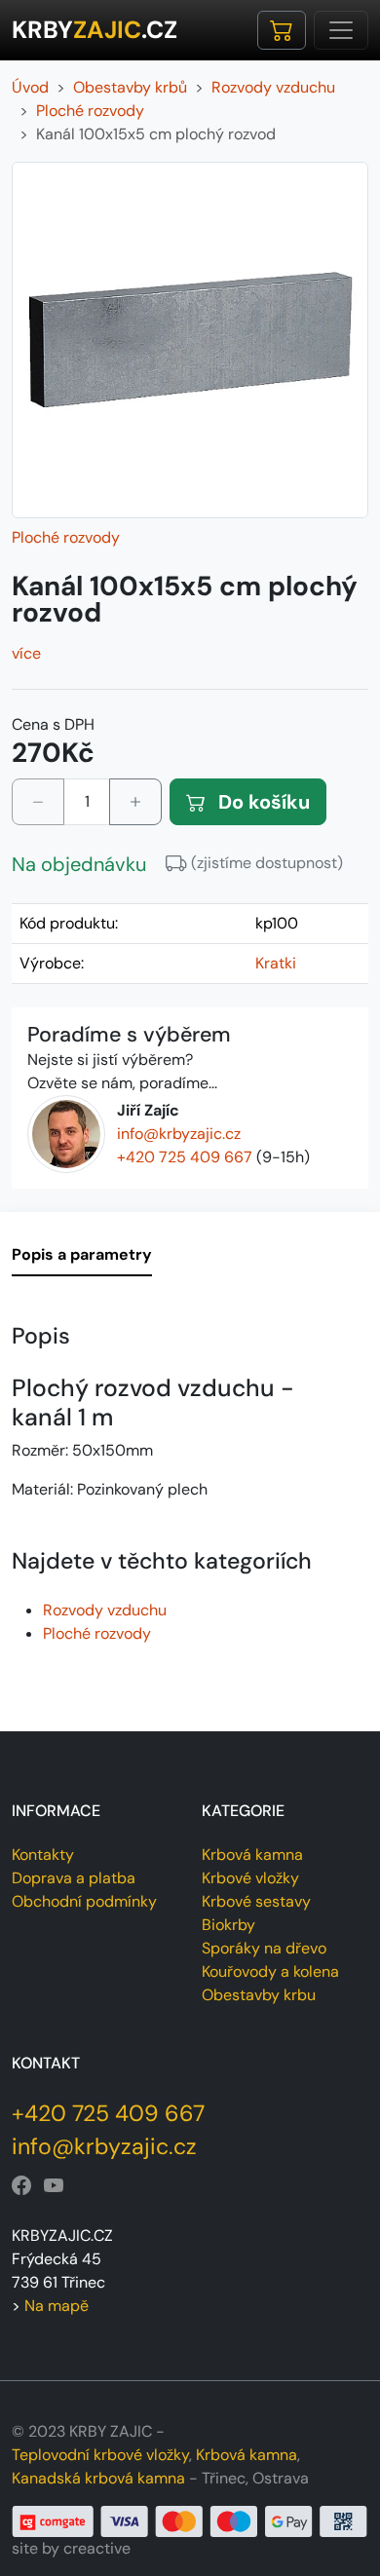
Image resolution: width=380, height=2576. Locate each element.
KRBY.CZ (95, 30)
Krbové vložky (250, 1878)
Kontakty (43, 1855)
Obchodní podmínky (84, 1901)
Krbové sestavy (256, 1901)
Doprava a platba (74, 1878)
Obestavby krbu (259, 1995)
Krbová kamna (252, 1855)
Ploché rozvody (66, 537)
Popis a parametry (82, 1254)
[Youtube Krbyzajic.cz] (54, 2186)
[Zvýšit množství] (135, 802)
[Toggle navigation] (341, 30)
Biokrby (228, 1925)
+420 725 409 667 (185, 1157)
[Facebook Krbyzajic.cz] (21, 2186)
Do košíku (262, 802)
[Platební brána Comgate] (190, 2520)
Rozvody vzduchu (105, 1610)
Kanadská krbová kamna (98, 2478)
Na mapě (57, 2306)
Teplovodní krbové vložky (100, 2455)
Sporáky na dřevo (264, 1948)
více (26, 653)
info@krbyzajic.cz (179, 1134)
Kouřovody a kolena (270, 1971)
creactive (97, 2548)
